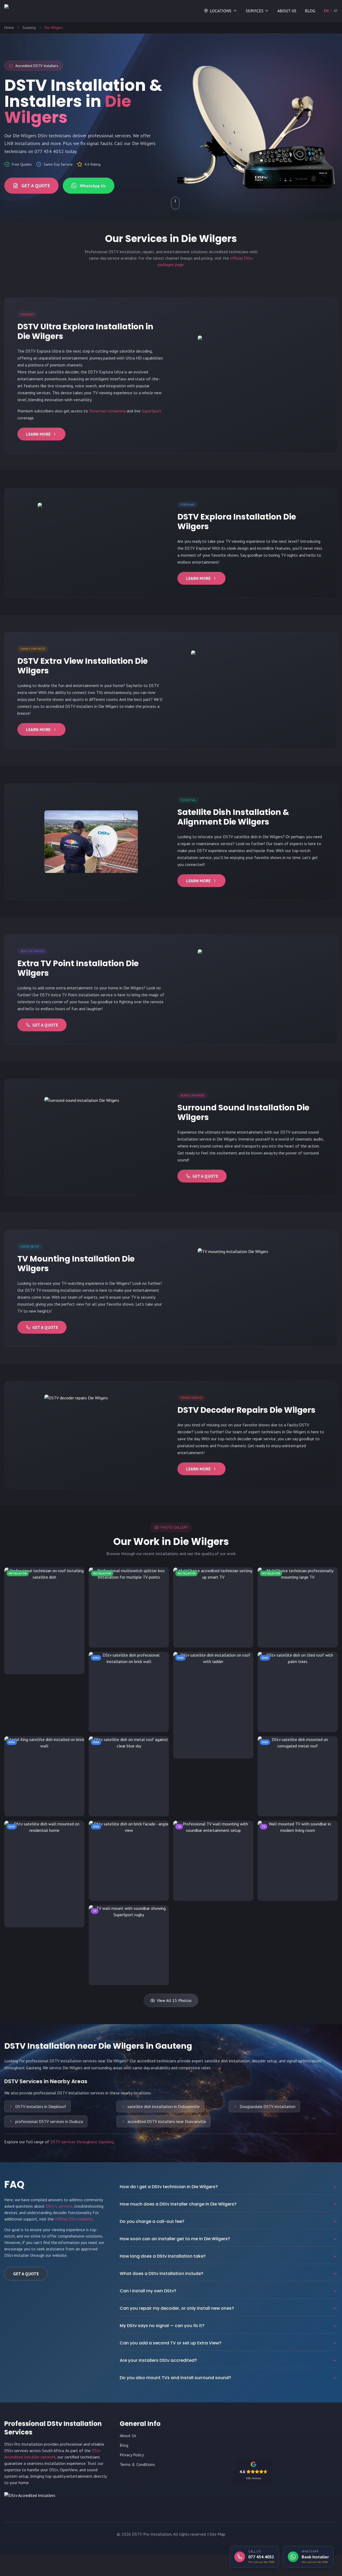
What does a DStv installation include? (162, 2273)
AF (336, 11)
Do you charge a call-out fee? (152, 2221)
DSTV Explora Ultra (43, 351)
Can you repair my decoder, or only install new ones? (177, 2308)
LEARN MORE (38, 434)
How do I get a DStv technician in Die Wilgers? (169, 2187)
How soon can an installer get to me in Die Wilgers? (175, 2239)
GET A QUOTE (36, 186)
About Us (128, 2436)
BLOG (310, 11)
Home (9, 28)
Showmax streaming (107, 411)
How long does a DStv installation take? (163, 2256)
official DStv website (74, 2219)
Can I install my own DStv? (148, 2291)
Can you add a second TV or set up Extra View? (171, 2343)
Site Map (217, 2534)
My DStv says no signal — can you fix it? (162, 2326)
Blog (124, 2445)
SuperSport (151, 411)
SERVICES (255, 11)
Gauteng (29, 28)
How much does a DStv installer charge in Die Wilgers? (178, 2204)
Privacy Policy (132, 2455)
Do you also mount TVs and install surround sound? (175, 2378)
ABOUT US (287, 11)
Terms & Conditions (137, 2464)
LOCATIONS (221, 11)
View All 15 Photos (174, 2000)
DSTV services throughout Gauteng (82, 2142)
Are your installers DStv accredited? (158, 2360)
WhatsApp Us (93, 186)
